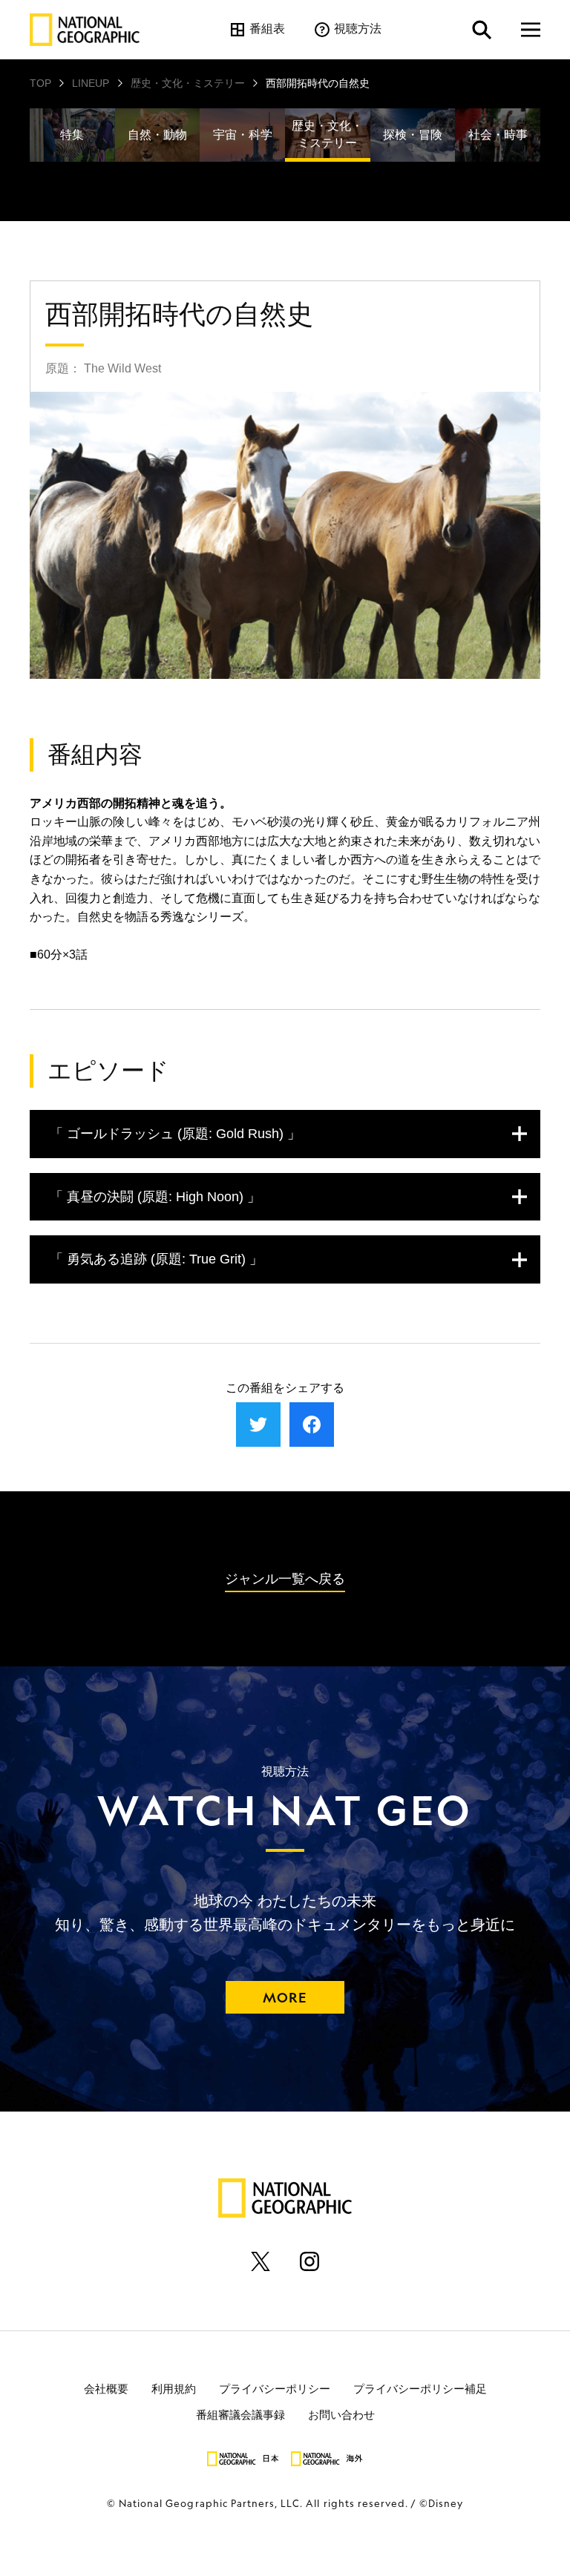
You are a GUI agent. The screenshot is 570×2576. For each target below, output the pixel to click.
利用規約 (174, 2388)
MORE (285, 1997)
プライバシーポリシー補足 (420, 2388)
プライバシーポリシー (275, 2388)
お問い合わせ (341, 2414)
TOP (40, 83)
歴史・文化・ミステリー (188, 83)
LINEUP (91, 83)
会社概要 (106, 2388)
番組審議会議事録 (240, 2414)
